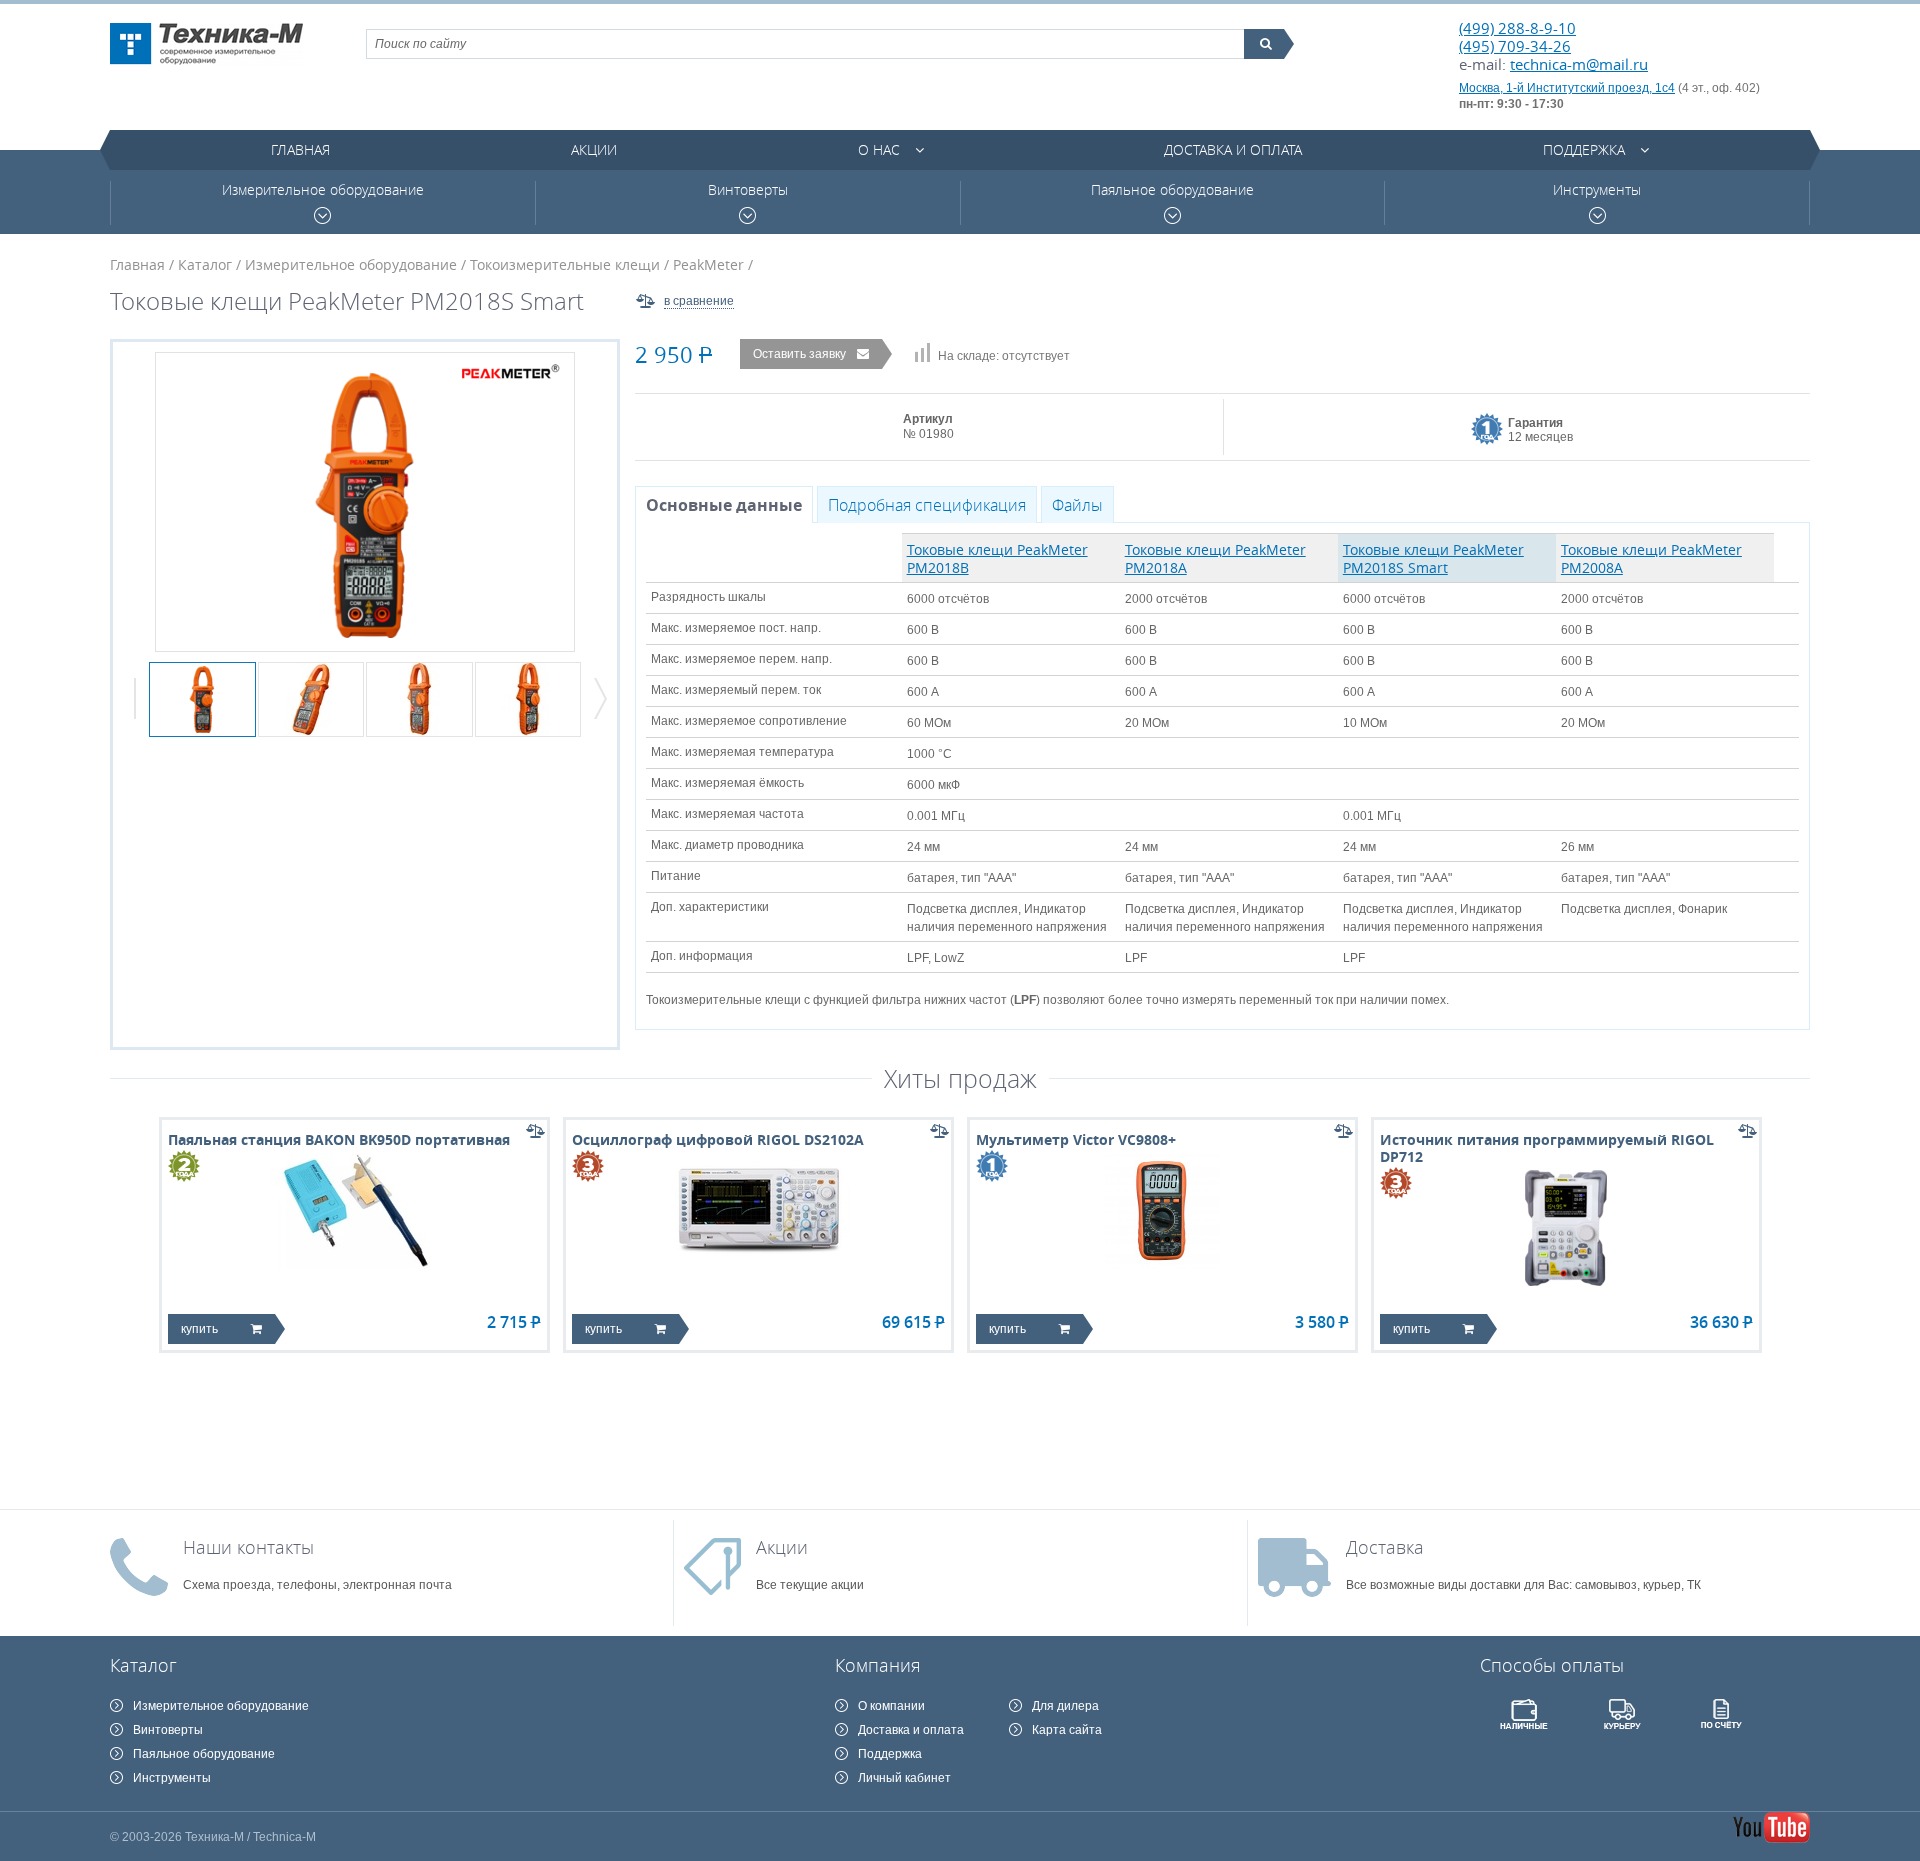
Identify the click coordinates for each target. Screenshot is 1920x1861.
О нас (879, 149)
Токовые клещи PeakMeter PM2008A (1651, 558)
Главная (300, 149)
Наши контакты (248, 1547)
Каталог (205, 264)
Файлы (1077, 505)
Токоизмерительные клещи (565, 264)
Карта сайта (1067, 1730)
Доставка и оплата (1233, 149)
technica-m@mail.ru (1579, 64)
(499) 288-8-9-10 (1517, 28)
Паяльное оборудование (1172, 190)
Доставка (1385, 1547)
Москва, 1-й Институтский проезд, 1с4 (1567, 88)
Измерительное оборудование (323, 190)
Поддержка (1584, 149)
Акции (594, 149)
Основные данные (724, 505)
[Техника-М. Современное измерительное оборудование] (206, 44)
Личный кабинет (904, 1778)
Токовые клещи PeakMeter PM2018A (1215, 558)
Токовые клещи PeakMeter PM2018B (997, 558)
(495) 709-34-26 (1515, 46)
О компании (891, 1706)
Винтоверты (748, 190)
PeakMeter (708, 264)
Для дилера (1065, 1706)
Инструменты (1597, 190)
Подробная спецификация (927, 505)
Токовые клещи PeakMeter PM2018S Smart (1433, 558)
